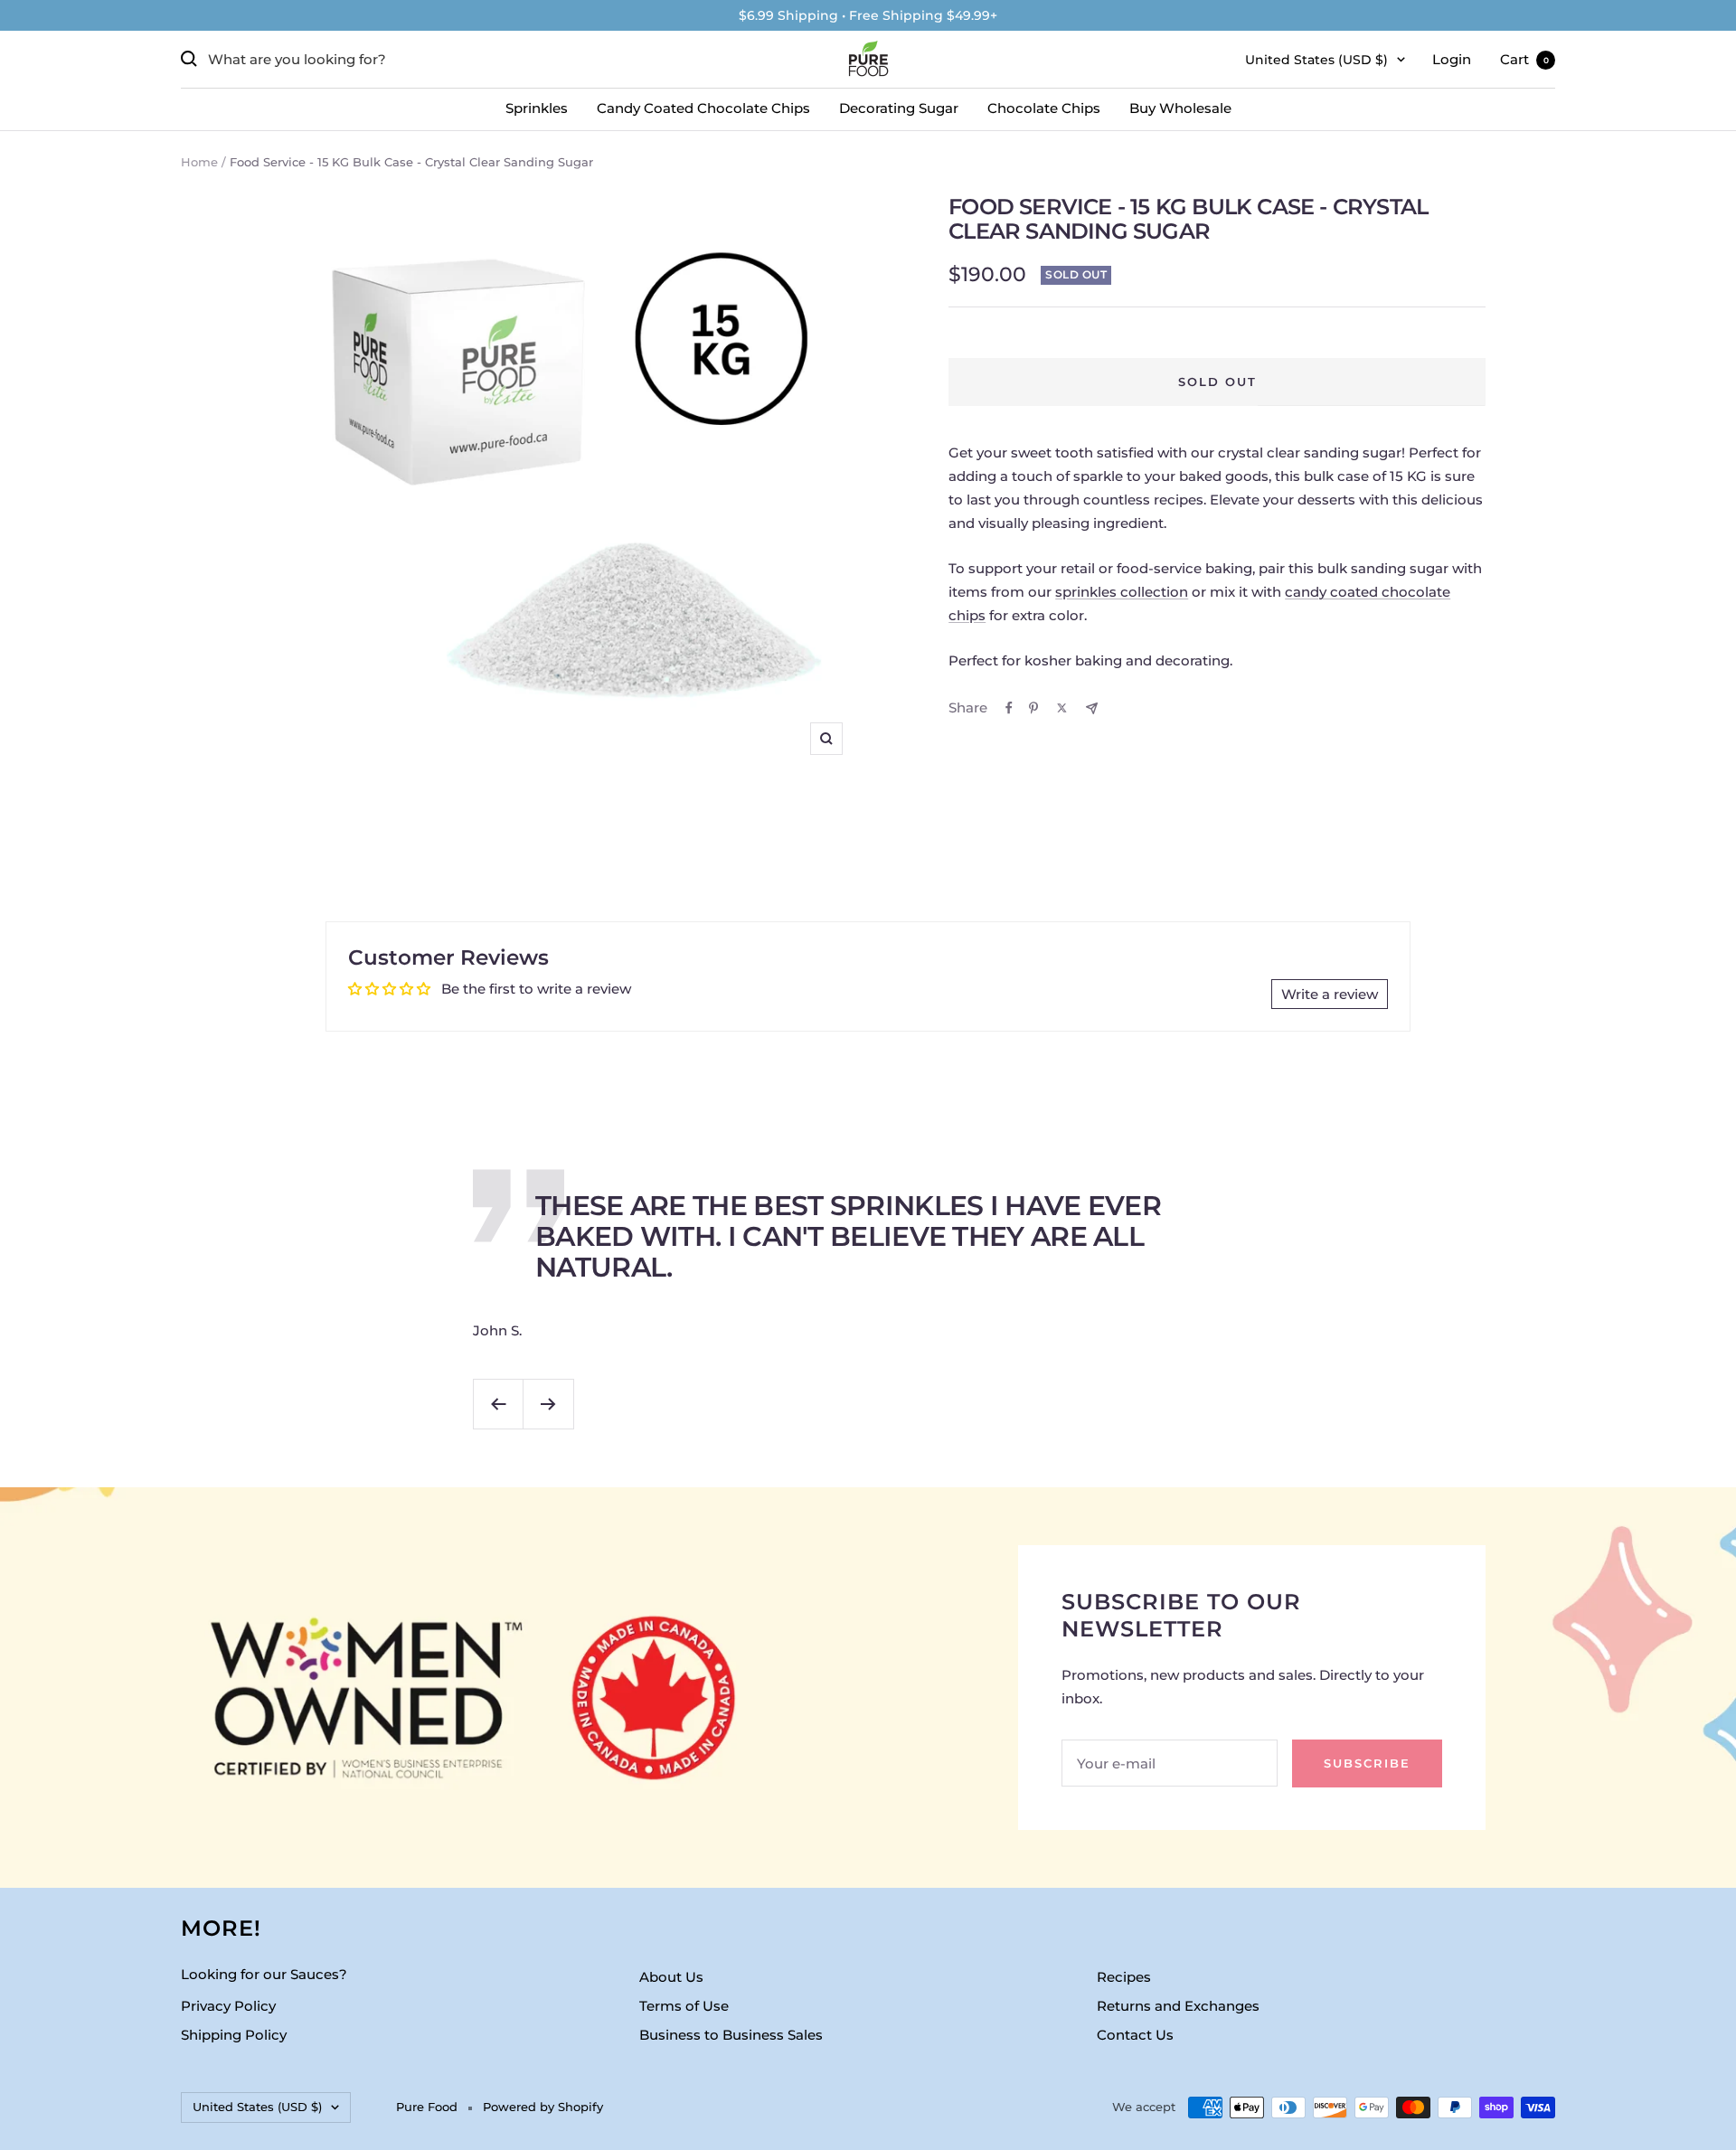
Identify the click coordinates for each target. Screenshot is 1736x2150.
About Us (671, 1977)
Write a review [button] (1330, 994)
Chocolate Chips (1044, 108)
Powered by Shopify (543, 2107)
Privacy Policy (228, 2006)
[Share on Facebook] (1009, 708)
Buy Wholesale (1180, 108)
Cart (1524, 59)
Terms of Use (684, 2006)
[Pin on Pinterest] (1033, 708)
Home (199, 162)
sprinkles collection (1122, 592)
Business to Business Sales (731, 2035)
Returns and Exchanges (1178, 2006)
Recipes (1124, 1977)
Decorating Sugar (899, 108)
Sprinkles (537, 108)
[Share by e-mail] (1092, 708)
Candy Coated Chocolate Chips (703, 108)
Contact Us (1135, 2035)
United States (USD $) (1316, 60)
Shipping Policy (234, 2035)
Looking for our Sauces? (264, 1974)
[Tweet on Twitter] (1062, 708)
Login (1452, 59)
